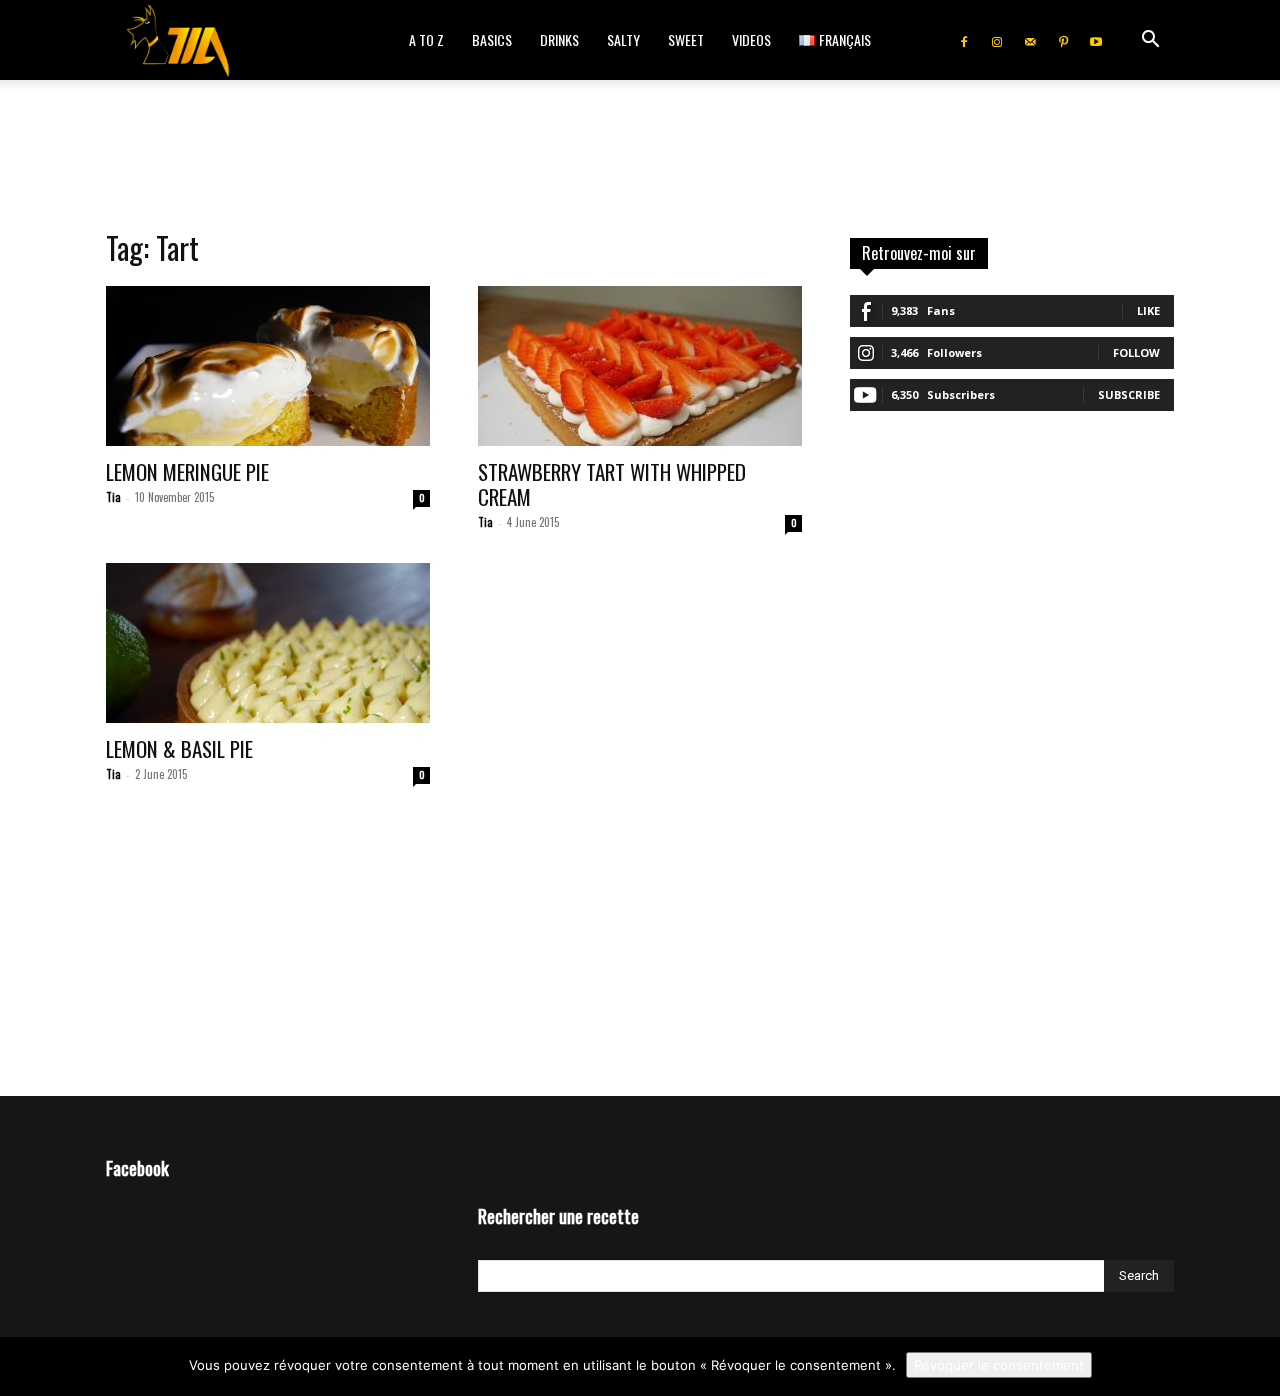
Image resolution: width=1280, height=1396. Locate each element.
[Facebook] (964, 40)
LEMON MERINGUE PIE (187, 471)
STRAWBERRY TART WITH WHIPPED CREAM (612, 484)
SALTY (623, 39)
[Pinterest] (1063, 40)
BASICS (492, 39)
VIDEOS (751, 39)
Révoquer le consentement (999, 1365)
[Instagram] (997, 40)
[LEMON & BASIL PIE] (268, 643)
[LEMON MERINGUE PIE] (268, 366)
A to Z (426, 39)
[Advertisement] (640, 149)
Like (1148, 310)
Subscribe (1129, 394)
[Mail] (1030, 40)
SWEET (686, 39)
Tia (113, 497)
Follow (1136, 352)
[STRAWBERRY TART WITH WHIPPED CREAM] (640, 366)
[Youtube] (1096, 40)
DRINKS (559, 39)
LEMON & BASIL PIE (179, 748)
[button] (1150, 41)
